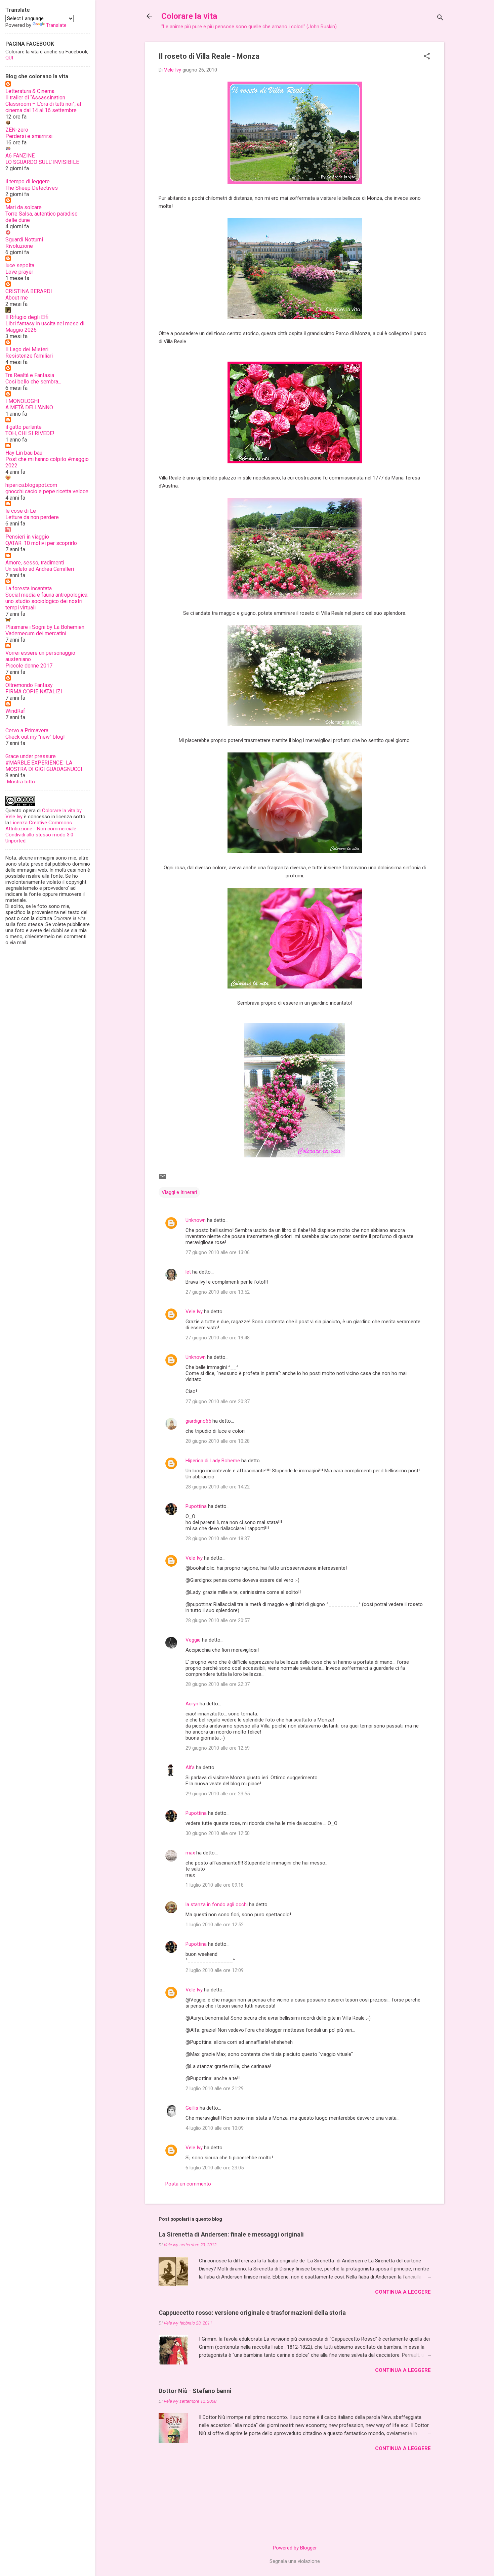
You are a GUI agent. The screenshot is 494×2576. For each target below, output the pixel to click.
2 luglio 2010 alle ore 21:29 (215, 2088)
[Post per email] (163, 1179)
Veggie (193, 1640)
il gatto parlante (24, 427)
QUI (9, 58)
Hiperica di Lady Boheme (213, 1461)
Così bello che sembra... (33, 382)
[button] (427, 57)
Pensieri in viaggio (27, 537)
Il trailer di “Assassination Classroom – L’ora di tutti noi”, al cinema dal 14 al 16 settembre (43, 104)
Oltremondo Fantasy (29, 685)
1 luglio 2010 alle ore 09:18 (215, 1885)
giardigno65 (198, 1421)
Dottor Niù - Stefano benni (195, 2391)
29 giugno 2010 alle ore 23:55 (218, 1794)
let (188, 1272)
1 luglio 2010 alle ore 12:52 (215, 1925)
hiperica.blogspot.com (31, 485)
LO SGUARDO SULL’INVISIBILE (42, 162)
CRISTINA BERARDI (29, 291)
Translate (56, 25)
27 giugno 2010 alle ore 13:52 (218, 1292)
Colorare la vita (189, 16)
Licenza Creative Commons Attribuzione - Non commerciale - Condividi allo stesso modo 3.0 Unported (43, 832)
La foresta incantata (29, 588)
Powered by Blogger (295, 2548)
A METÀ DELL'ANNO (29, 407)
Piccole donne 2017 (29, 666)
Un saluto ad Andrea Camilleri (40, 569)
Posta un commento (188, 2184)
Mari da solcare (24, 207)
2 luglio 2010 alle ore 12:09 (215, 1970)
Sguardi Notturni (24, 240)
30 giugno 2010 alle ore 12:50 (218, 1833)
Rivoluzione (19, 246)
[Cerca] (440, 18)
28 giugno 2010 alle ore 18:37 (218, 1538)
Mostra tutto (21, 782)
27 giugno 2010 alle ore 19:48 (218, 1338)
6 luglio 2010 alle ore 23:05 (215, 2168)
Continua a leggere (403, 2292)
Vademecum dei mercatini (36, 633)
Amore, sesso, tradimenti (35, 563)
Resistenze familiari (29, 356)
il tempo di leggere (28, 181)
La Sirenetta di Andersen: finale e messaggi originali (231, 2234)
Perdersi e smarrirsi (29, 136)
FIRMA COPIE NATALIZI (34, 692)
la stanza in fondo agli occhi (217, 1904)
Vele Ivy (194, 1312)
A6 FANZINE (20, 156)
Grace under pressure (31, 756)
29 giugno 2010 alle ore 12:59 (218, 1748)
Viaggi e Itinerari (179, 1192)
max (190, 1853)
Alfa (190, 1767)
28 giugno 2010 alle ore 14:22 (218, 1487)
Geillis (192, 2108)
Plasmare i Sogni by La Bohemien (45, 627)
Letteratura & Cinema (30, 91)
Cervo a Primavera (27, 730)
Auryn (192, 1704)
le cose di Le (21, 511)
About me (17, 298)
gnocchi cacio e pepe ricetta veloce (47, 491)
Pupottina (196, 1506)
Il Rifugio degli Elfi (27, 317)
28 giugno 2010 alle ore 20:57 (218, 1620)
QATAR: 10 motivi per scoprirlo (41, 543)
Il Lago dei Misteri (27, 349)
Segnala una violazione (295, 2561)
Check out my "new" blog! (35, 737)
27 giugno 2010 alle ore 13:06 (218, 1252)
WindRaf (15, 711)
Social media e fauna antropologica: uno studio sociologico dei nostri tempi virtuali (47, 601)
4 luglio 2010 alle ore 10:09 (215, 2128)
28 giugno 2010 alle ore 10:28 (218, 1441)
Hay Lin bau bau (24, 453)
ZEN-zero (17, 130)
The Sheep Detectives (32, 188)
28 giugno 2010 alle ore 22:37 (218, 1684)
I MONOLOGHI (22, 401)
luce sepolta (20, 265)
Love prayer (19, 272)
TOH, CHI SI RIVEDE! (30, 433)
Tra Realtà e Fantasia (30, 375)
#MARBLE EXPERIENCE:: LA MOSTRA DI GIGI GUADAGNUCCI (44, 766)
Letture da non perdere (32, 517)
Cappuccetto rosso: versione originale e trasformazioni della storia (252, 2313)
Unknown (196, 1220)
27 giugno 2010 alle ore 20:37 (218, 1401)
